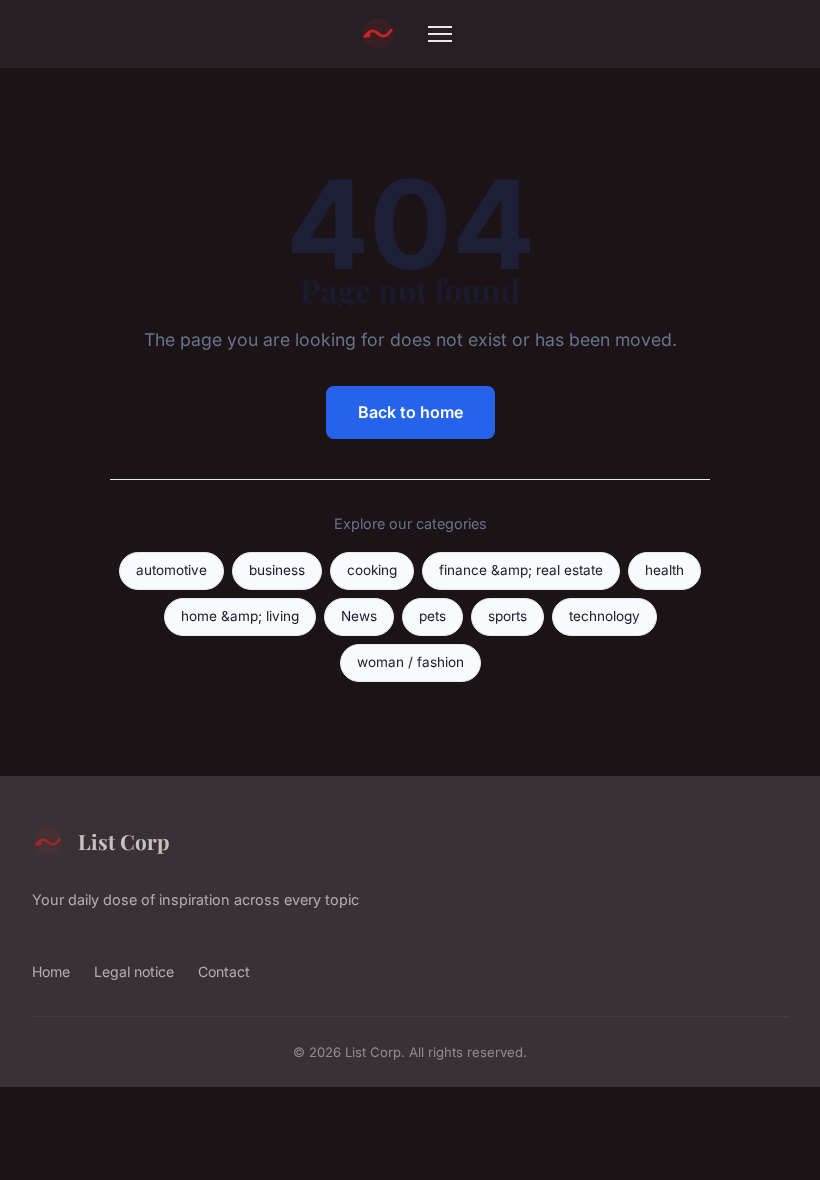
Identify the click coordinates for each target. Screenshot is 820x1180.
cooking (372, 570)
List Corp (123, 841)
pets (432, 616)
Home (51, 971)
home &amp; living (240, 616)
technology (604, 616)
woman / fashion (410, 662)
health (664, 570)
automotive (171, 570)
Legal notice (134, 971)
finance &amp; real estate (521, 570)
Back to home (410, 412)
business (277, 570)
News (359, 616)
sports (507, 616)
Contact (224, 971)
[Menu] (440, 34)
